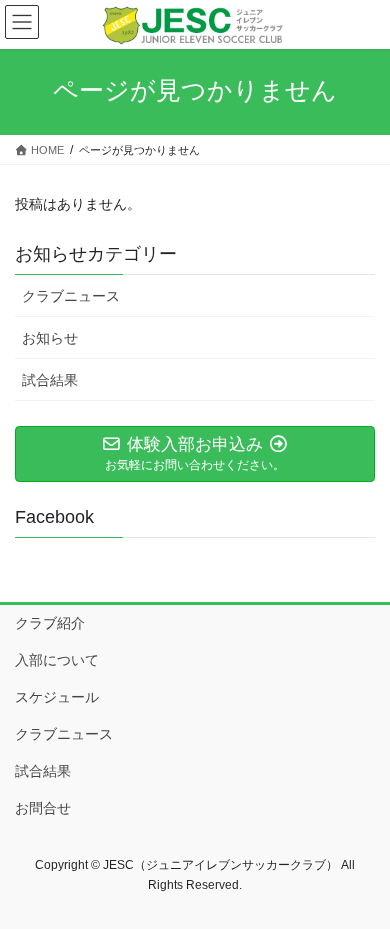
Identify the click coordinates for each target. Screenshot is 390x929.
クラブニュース (71, 296)
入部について (57, 660)
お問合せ (43, 808)
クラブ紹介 (50, 623)
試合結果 (50, 380)
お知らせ (50, 338)
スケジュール (57, 697)
